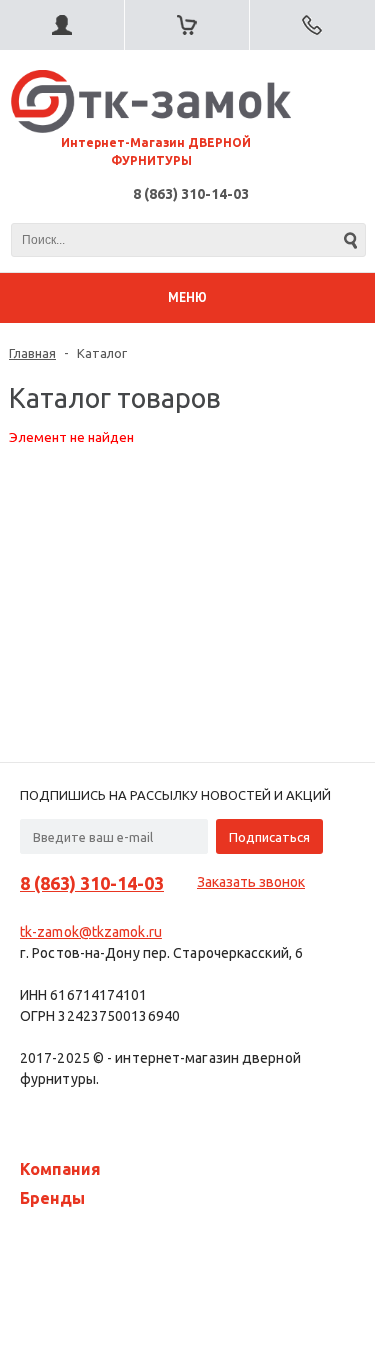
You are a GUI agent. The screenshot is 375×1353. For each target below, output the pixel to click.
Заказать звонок (251, 882)
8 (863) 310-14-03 (191, 194)
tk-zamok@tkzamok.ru (91, 932)
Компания (60, 1169)
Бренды (52, 1198)
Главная (32, 353)
